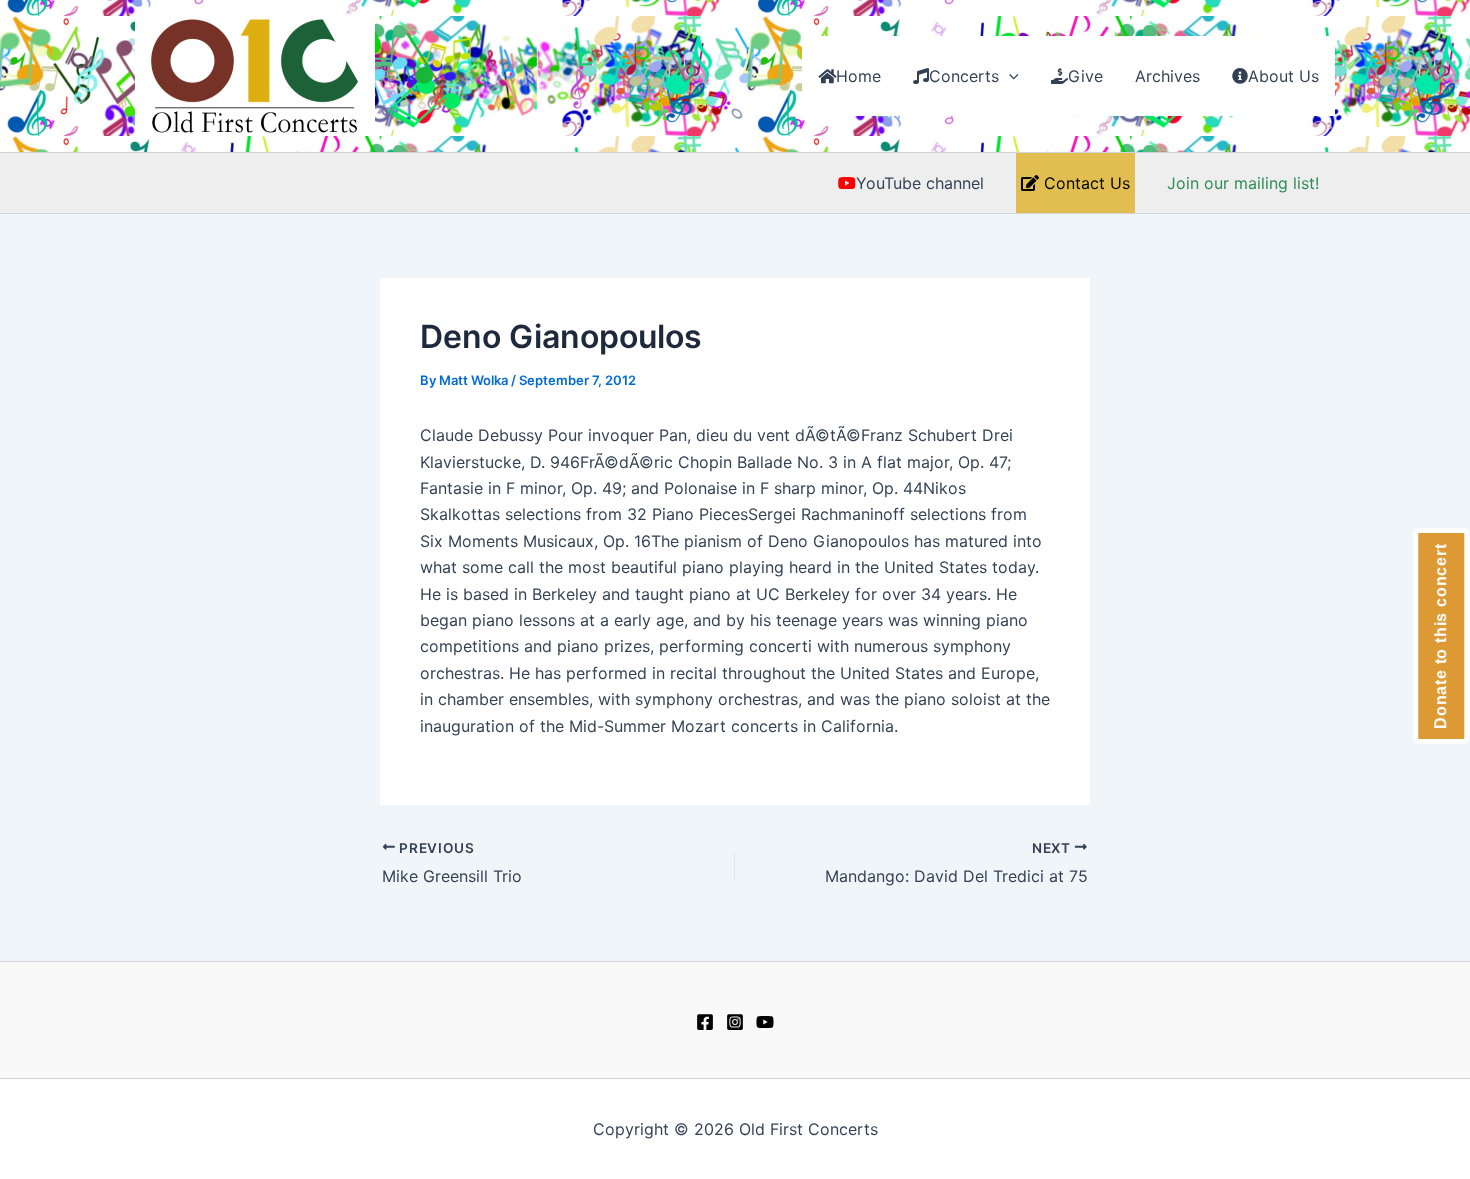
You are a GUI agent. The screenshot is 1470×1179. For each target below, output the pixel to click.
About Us (1283, 76)
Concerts (964, 76)
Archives (1167, 76)
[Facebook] (705, 1022)
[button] (1009, 76)
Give (1085, 76)
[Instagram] (735, 1022)
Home (858, 76)
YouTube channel (920, 183)
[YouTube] (765, 1022)
